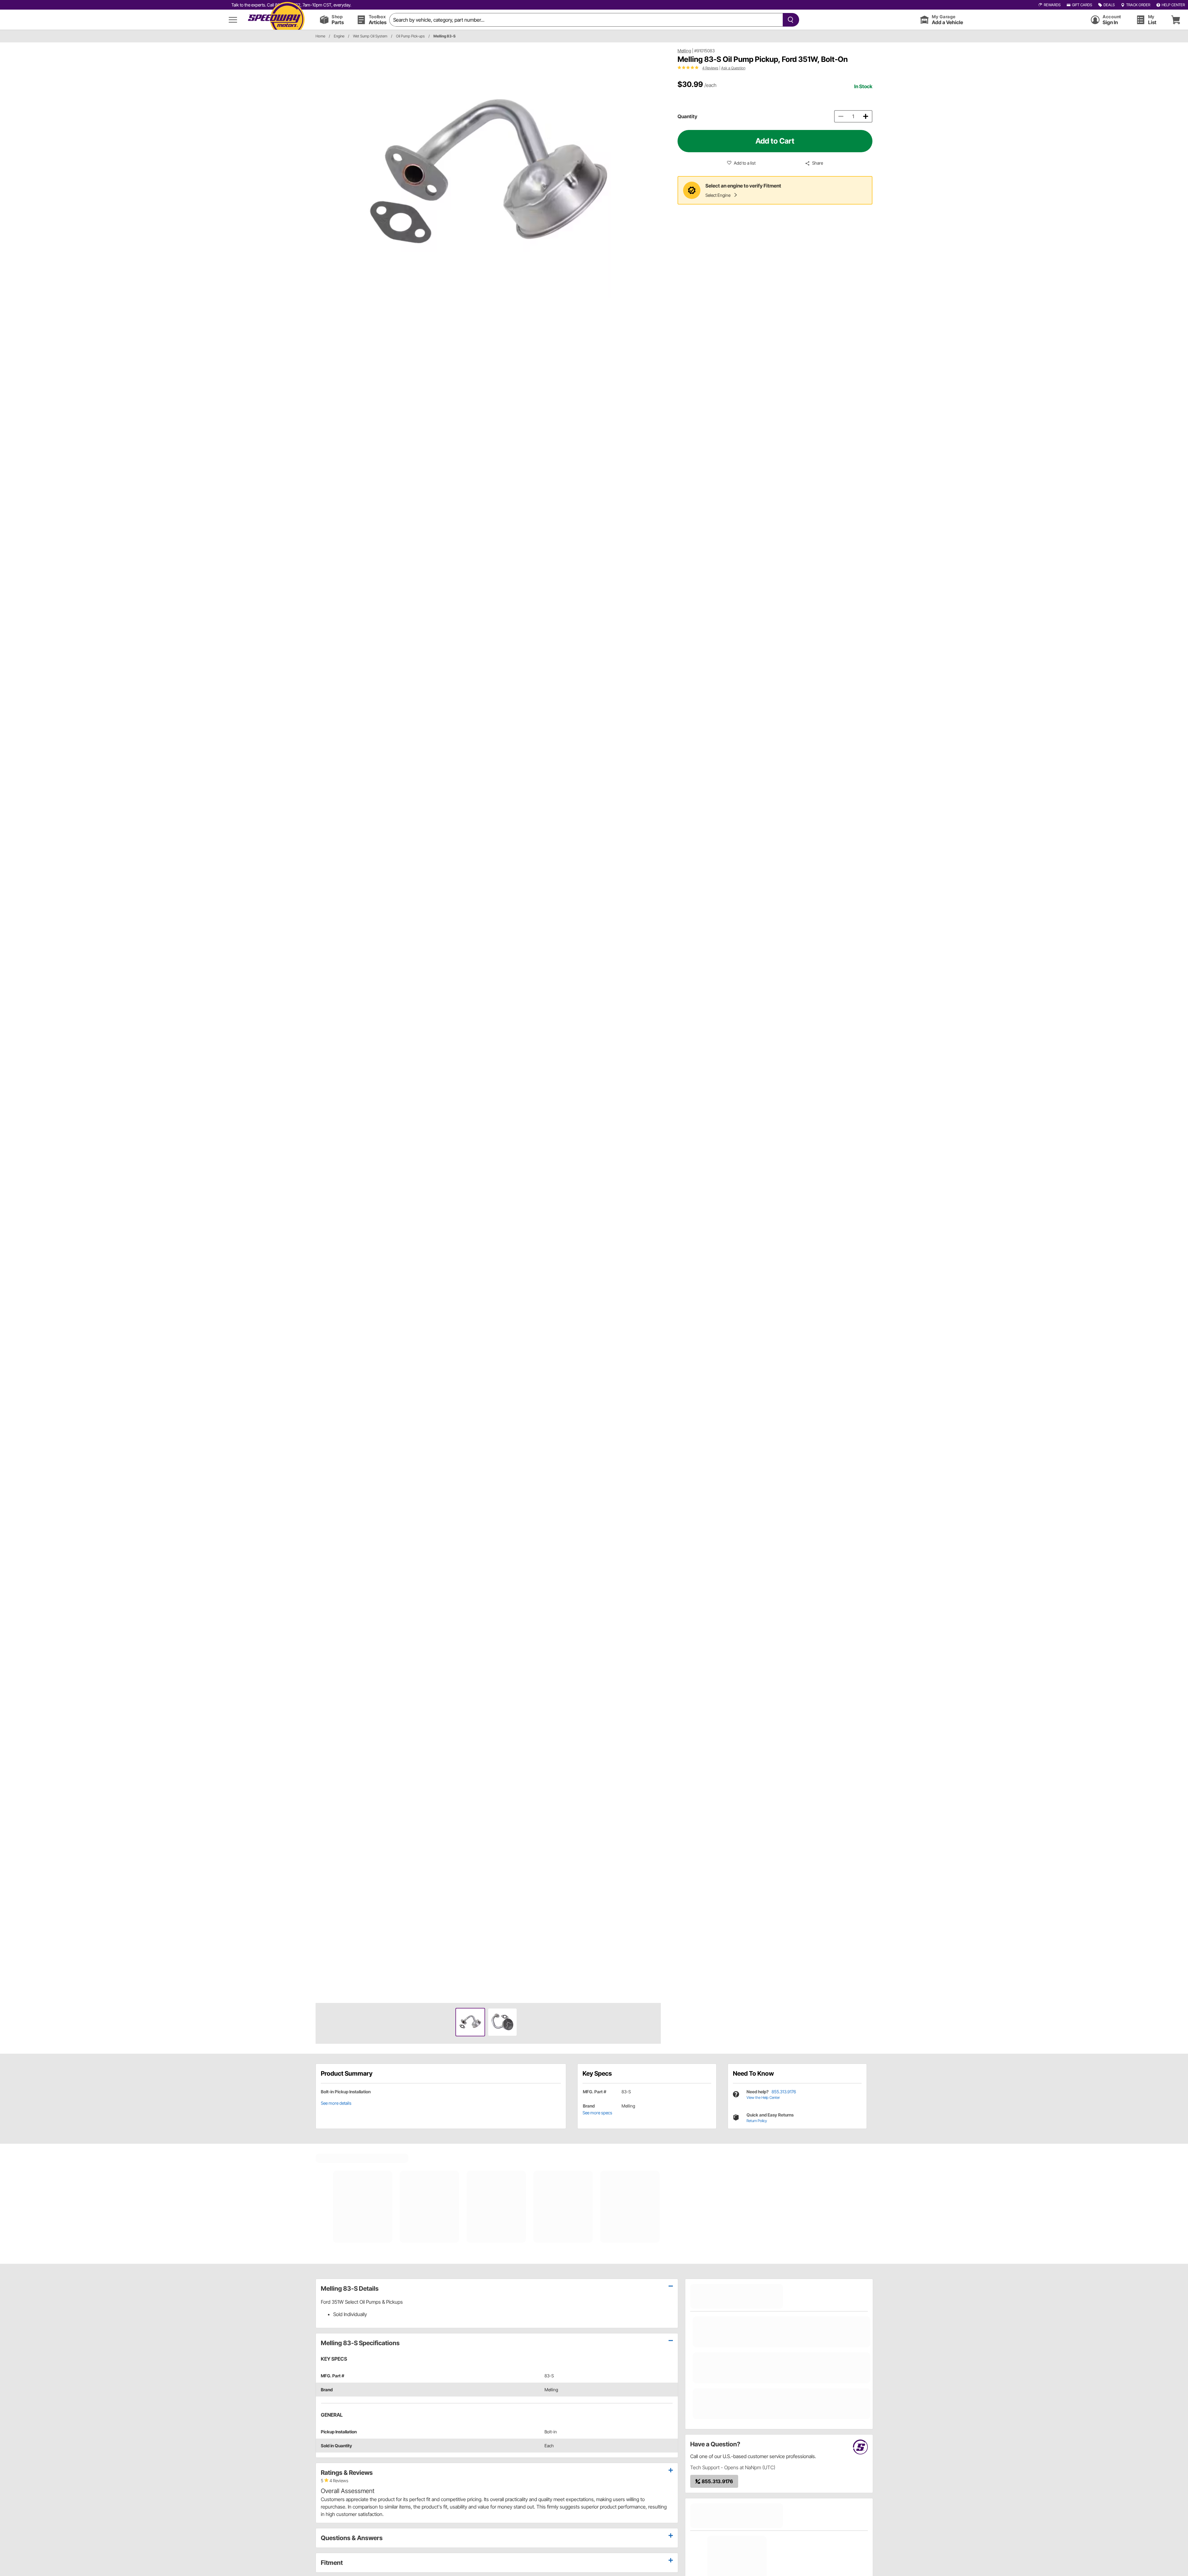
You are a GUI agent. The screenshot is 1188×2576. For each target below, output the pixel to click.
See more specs (597, 2113)
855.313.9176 (784, 2092)
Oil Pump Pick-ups (410, 36)
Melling (684, 51)
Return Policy (757, 2121)
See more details (336, 2103)
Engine (339, 36)
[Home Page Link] (276, 20)
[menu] (233, 20)
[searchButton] (789, 20)
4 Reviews (710, 68)
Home (320, 36)
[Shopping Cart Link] (1176, 20)
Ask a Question (733, 68)
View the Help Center (763, 2097)
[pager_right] (655, 1023)
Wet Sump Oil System (370, 36)
